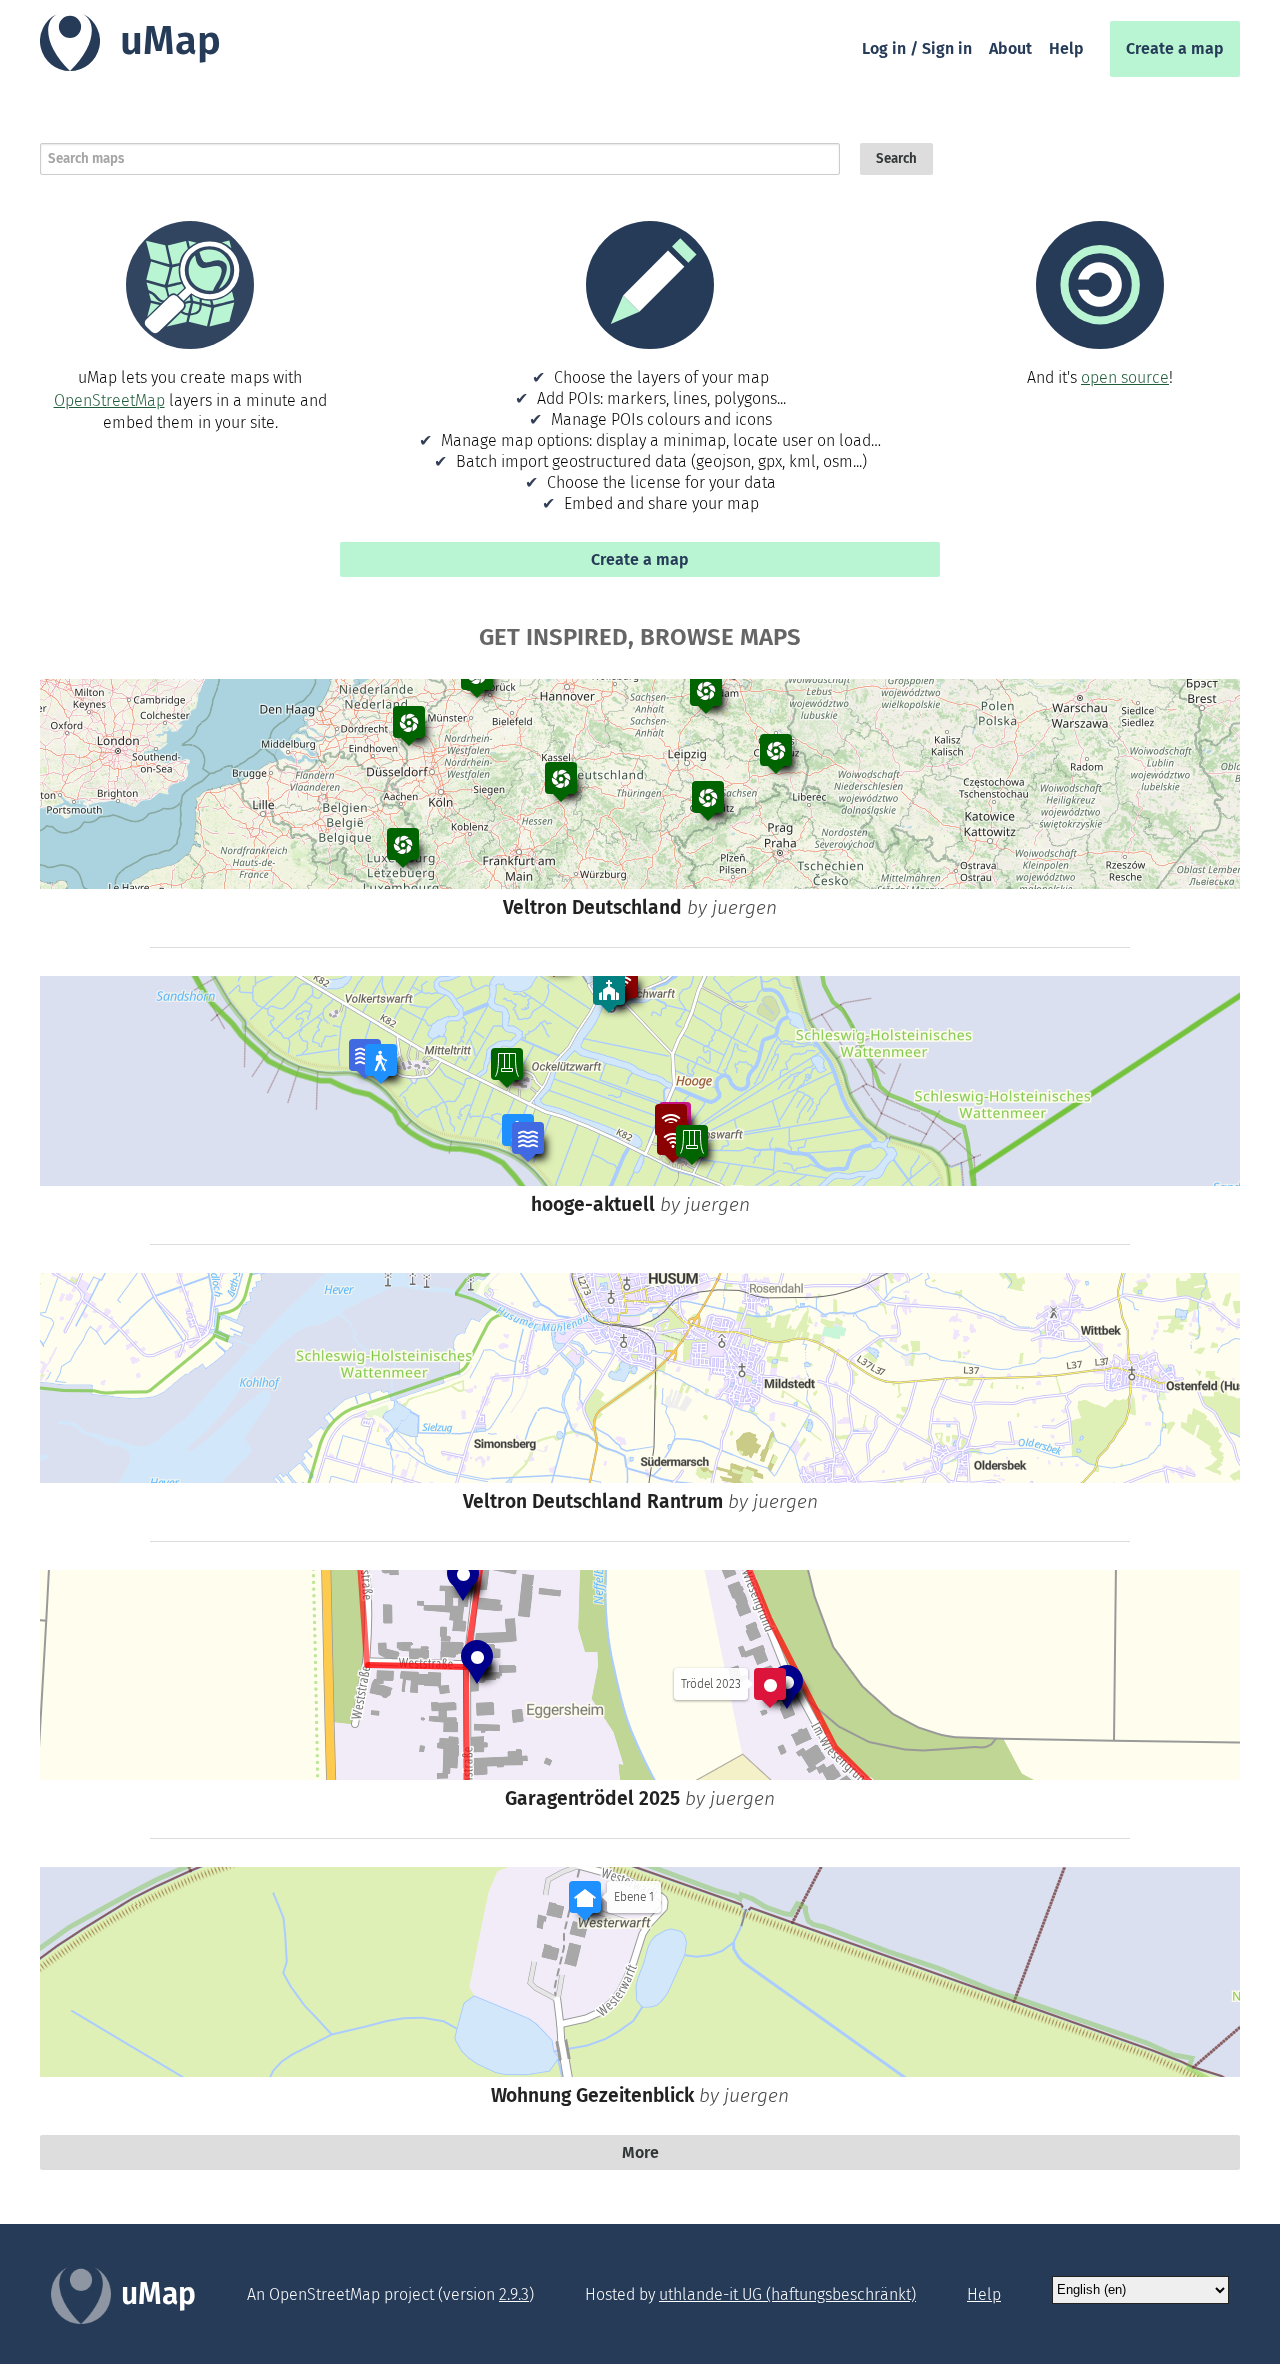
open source (1125, 377)
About (1010, 48)
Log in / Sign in (917, 48)
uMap (170, 41)
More (640, 2152)
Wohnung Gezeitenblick (592, 2095)
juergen (744, 907)
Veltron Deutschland (592, 907)
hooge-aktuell (593, 1204)
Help (1066, 48)
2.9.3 (514, 2294)
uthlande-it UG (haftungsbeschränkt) (787, 2294)
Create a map (1175, 48)
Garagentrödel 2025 (592, 1798)
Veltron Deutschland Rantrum (593, 1501)
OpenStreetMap (109, 400)
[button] (706, 694)
